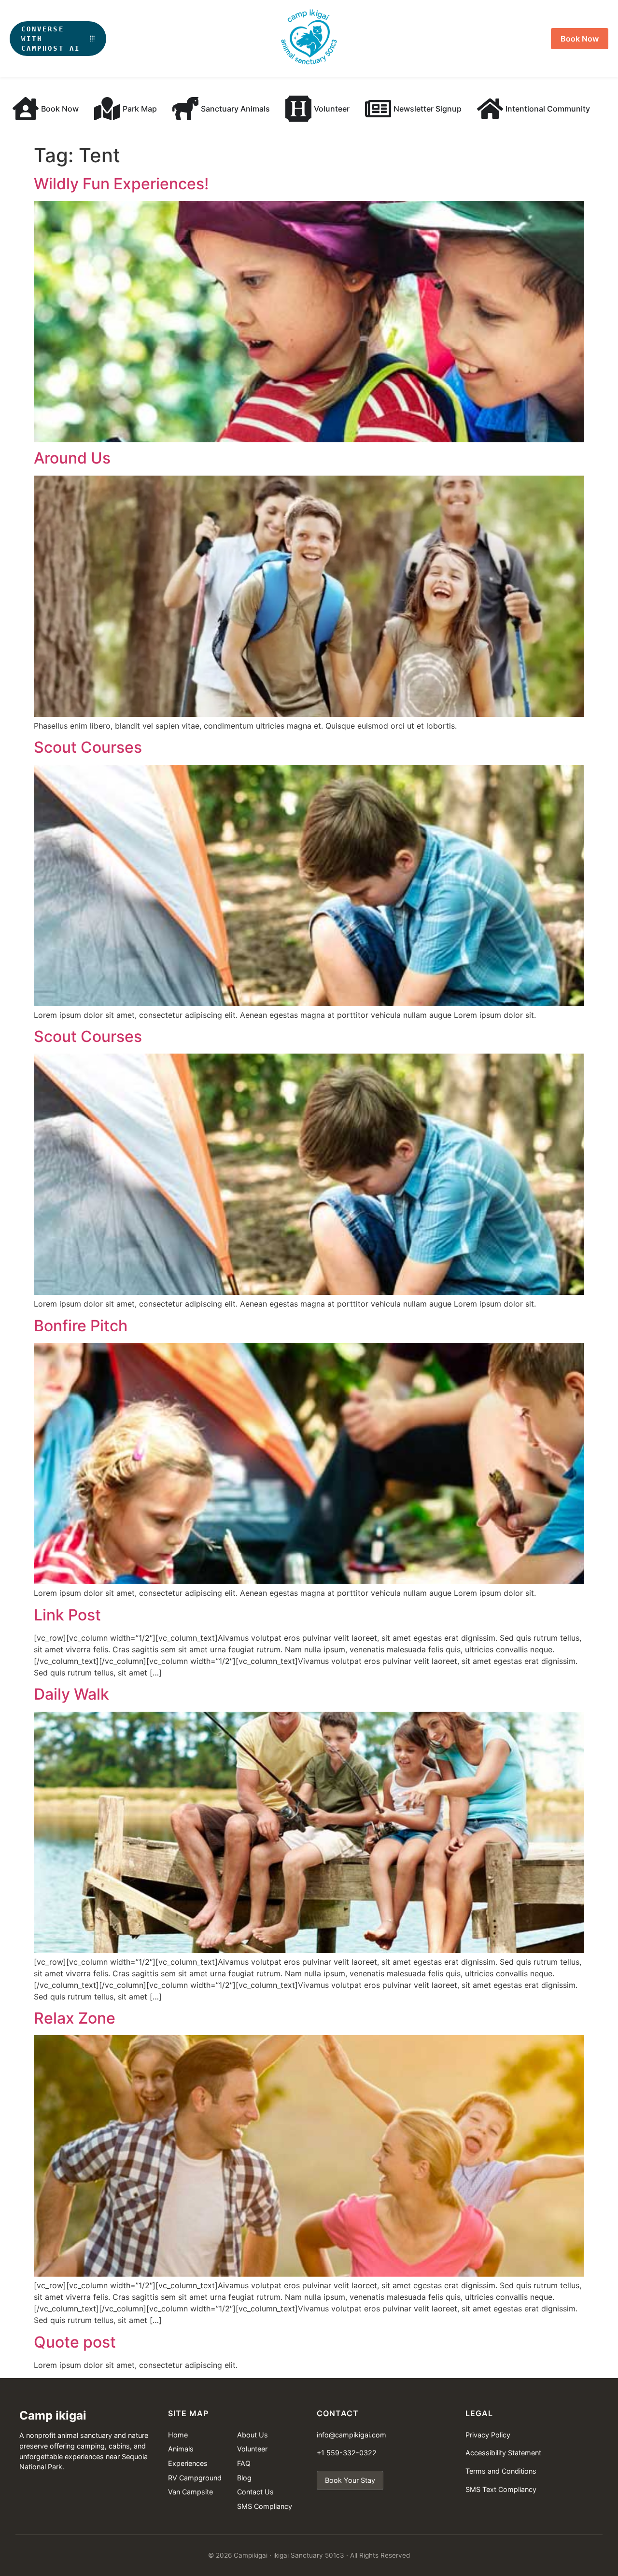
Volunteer (252, 2449)
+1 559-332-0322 (347, 2453)
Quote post (75, 2342)
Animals (181, 2449)
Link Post (67, 1615)
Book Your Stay (350, 2480)
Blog (244, 2478)
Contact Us (255, 2492)
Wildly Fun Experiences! (121, 184)
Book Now (580, 39)
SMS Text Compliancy (501, 2489)
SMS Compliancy (265, 2506)
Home (178, 2435)
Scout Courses (88, 747)
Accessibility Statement (503, 2453)
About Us (253, 2435)
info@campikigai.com (351, 2435)
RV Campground (195, 2478)
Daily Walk (71, 1694)
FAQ (244, 2463)
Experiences (188, 2463)
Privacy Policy (488, 2435)
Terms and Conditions (501, 2471)
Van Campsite (190, 2492)
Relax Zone (75, 2018)
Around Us (72, 458)
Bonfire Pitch (81, 1326)
